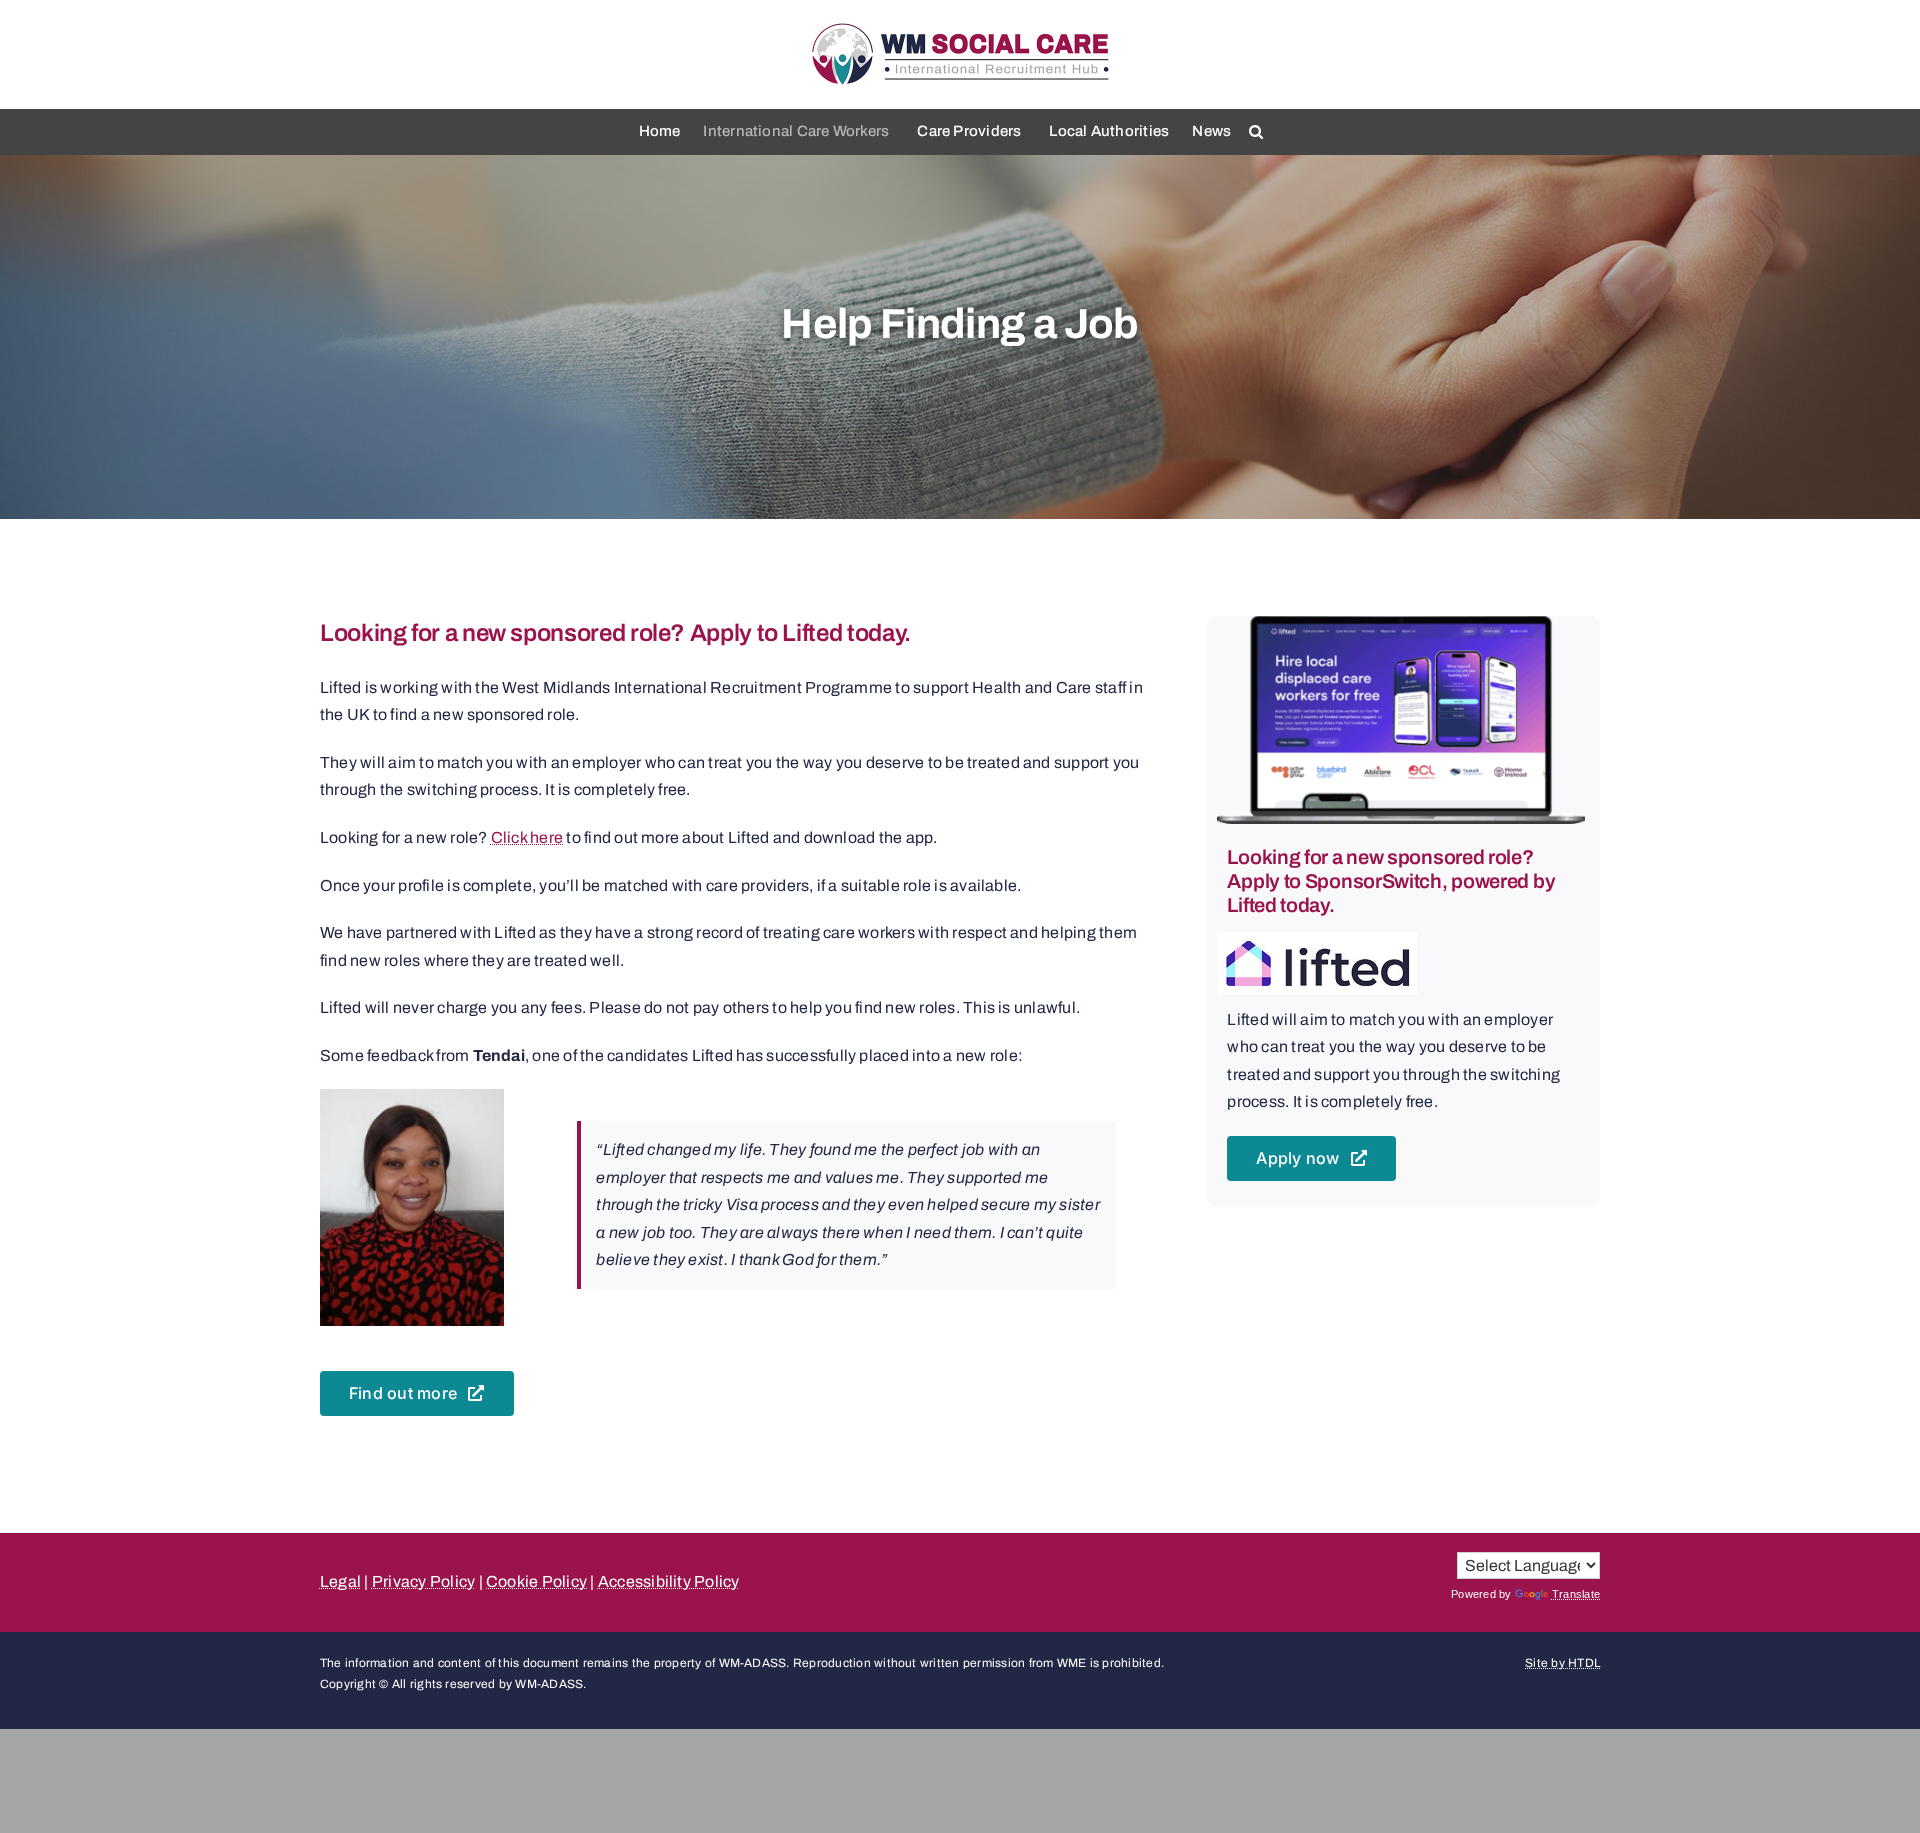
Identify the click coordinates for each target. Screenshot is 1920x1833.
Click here (527, 837)
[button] (1256, 131)
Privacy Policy (423, 1581)
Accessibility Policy (669, 1581)
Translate (1576, 1594)
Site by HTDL (1562, 1663)
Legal (340, 1581)
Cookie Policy (536, 1581)
